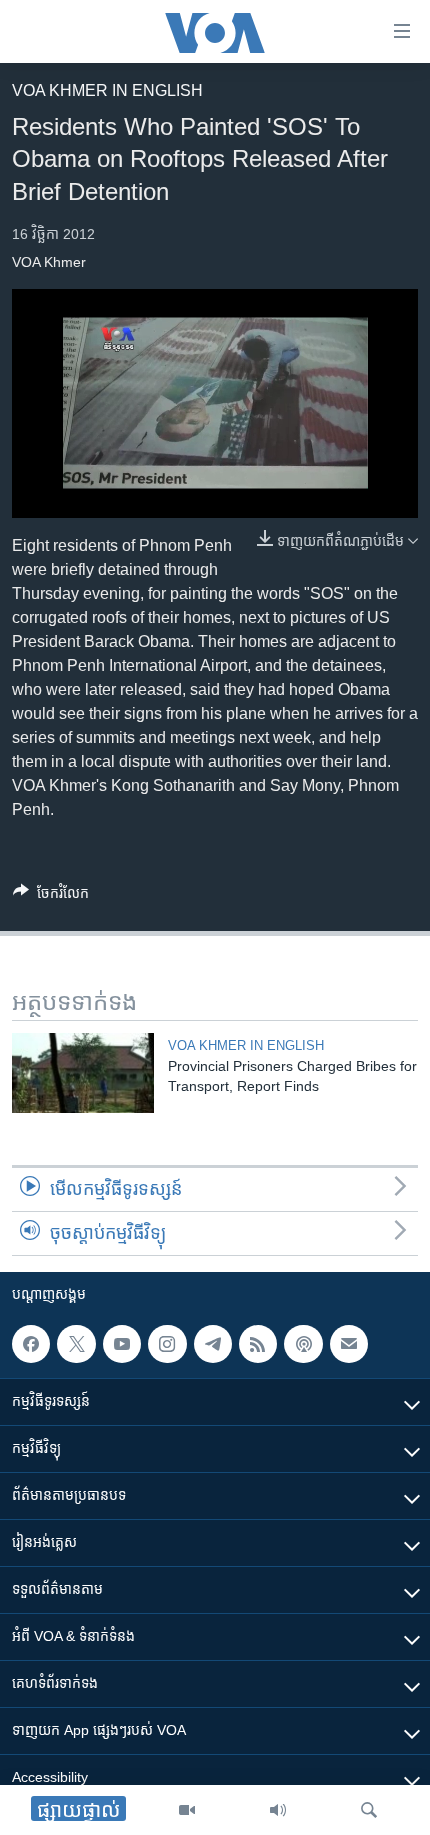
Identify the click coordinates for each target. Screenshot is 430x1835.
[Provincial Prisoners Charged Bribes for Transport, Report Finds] (83, 1073)
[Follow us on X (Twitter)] (76, 1344)
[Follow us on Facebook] (31, 1344)
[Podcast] (303, 1344)
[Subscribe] (349, 1344)
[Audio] (278, 1810)
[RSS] (258, 1344)
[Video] (187, 1810)
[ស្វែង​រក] (369, 1810)
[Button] (51, 896)
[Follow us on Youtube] (122, 1344)
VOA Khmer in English (107, 90)
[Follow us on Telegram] (213, 1344)
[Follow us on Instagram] (167, 1344)
